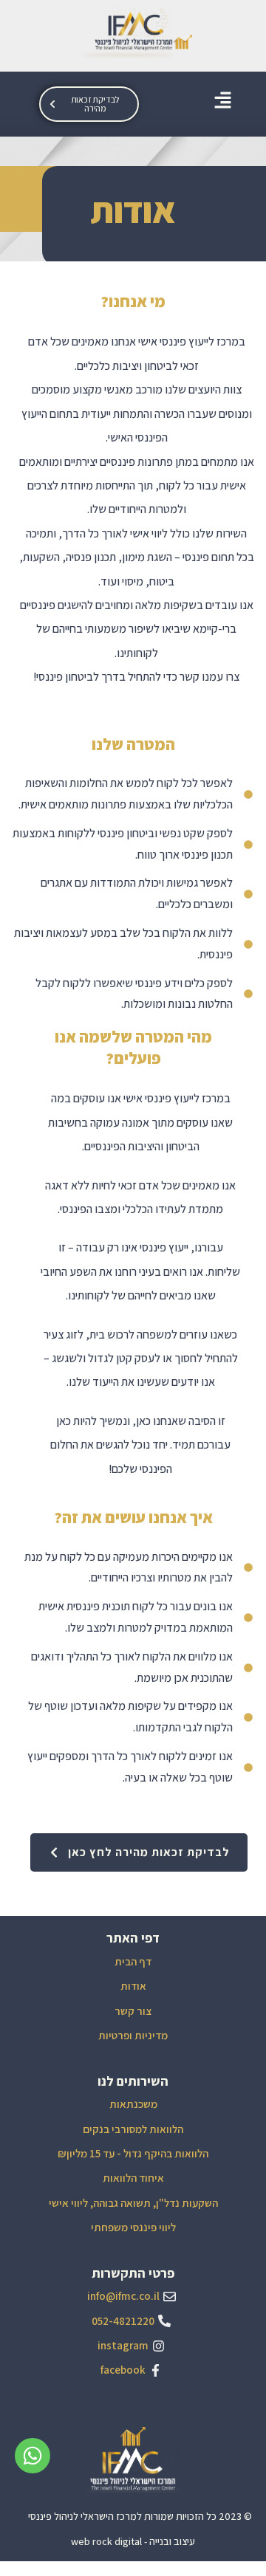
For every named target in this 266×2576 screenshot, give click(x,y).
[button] (223, 100)
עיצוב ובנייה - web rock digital (133, 2541)
